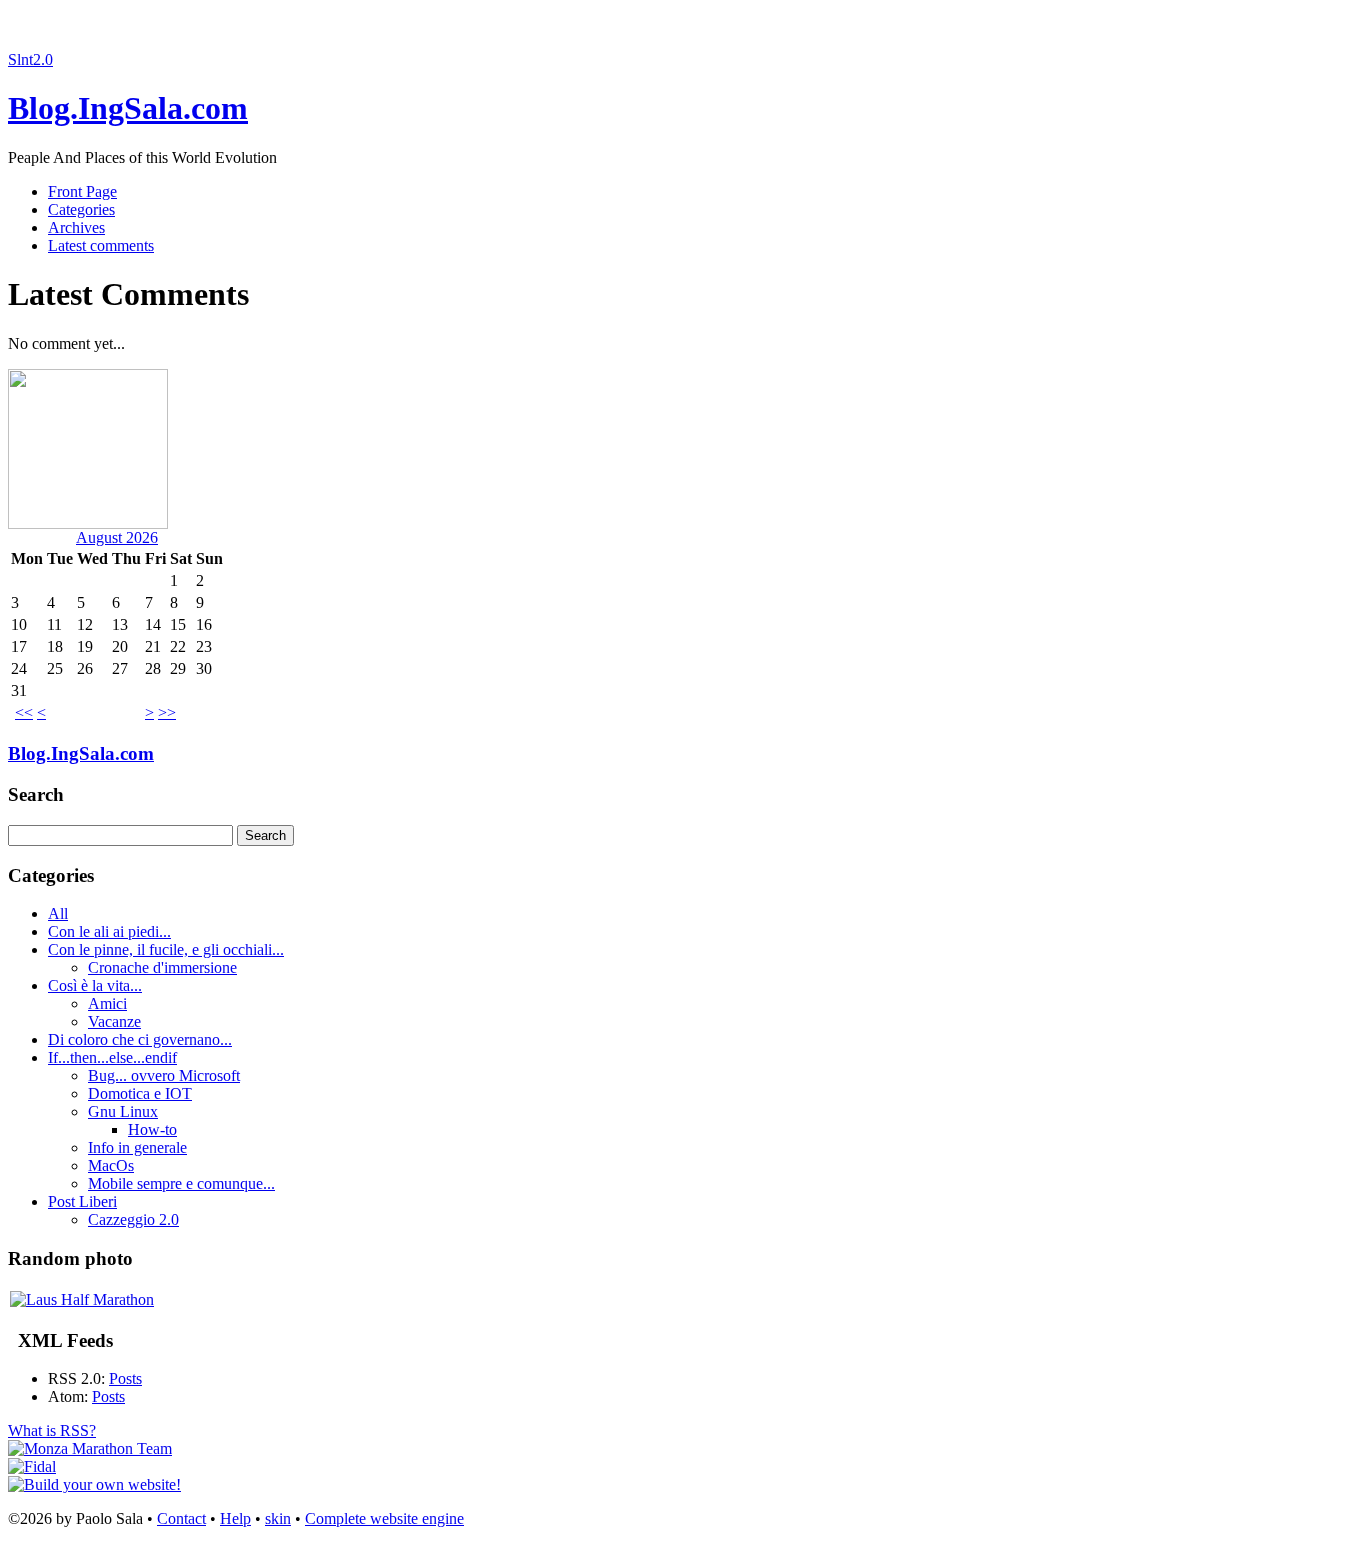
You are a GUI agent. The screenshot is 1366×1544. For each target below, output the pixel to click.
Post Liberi (82, 1201)
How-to (152, 1129)
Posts (125, 1378)
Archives (76, 227)
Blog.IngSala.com (128, 108)
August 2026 (117, 537)
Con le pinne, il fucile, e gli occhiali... (166, 949)
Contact (181, 1518)
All (58, 913)
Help (235, 1518)
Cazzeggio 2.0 (133, 1219)
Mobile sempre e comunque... (181, 1183)
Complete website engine (384, 1518)
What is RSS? (52, 1430)
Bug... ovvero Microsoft (164, 1075)
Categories (81, 209)
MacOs (111, 1165)
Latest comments (101, 245)
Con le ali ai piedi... (109, 931)
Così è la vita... (95, 985)
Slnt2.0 (30, 59)
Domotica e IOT (140, 1093)
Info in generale (137, 1147)
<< (24, 712)
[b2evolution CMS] (94, 1484)
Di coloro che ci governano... (140, 1039)
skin (278, 1518)
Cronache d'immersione (162, 967)
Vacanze (114, 1021)
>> (167, 712)
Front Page (82, 191)
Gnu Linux (123, 1111)
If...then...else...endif (112, 1057)
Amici (107, 1003)
